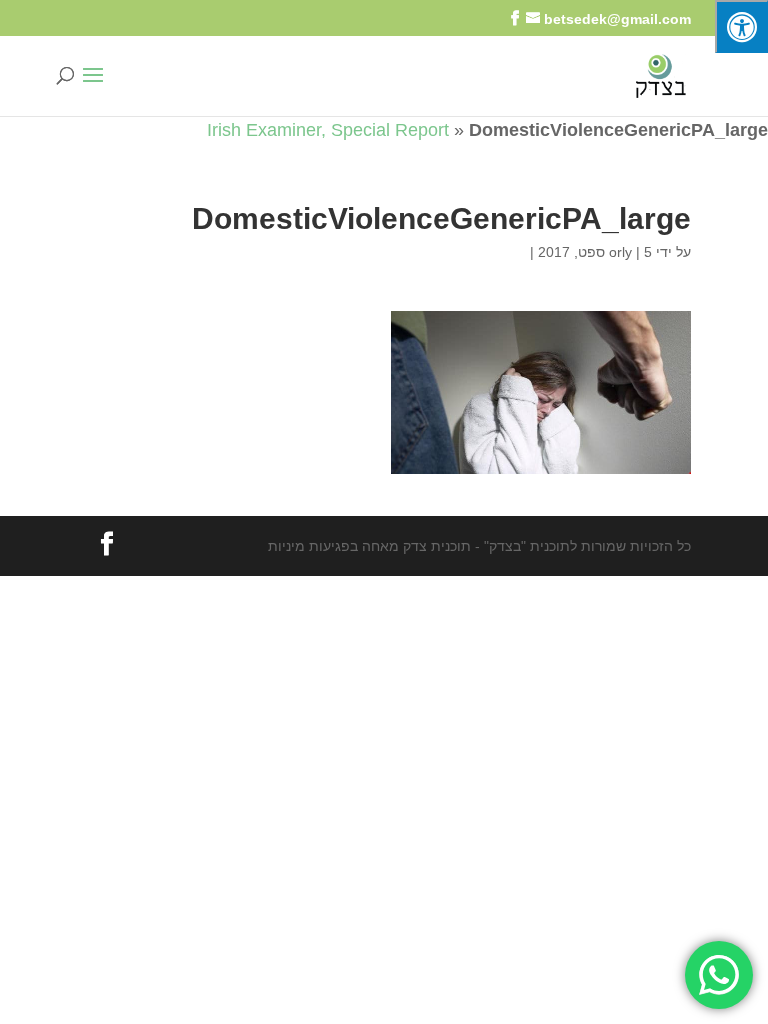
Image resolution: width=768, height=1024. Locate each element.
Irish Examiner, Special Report (328, 130)
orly (620, 252)
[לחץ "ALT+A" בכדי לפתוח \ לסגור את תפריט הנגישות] (741, 26)
